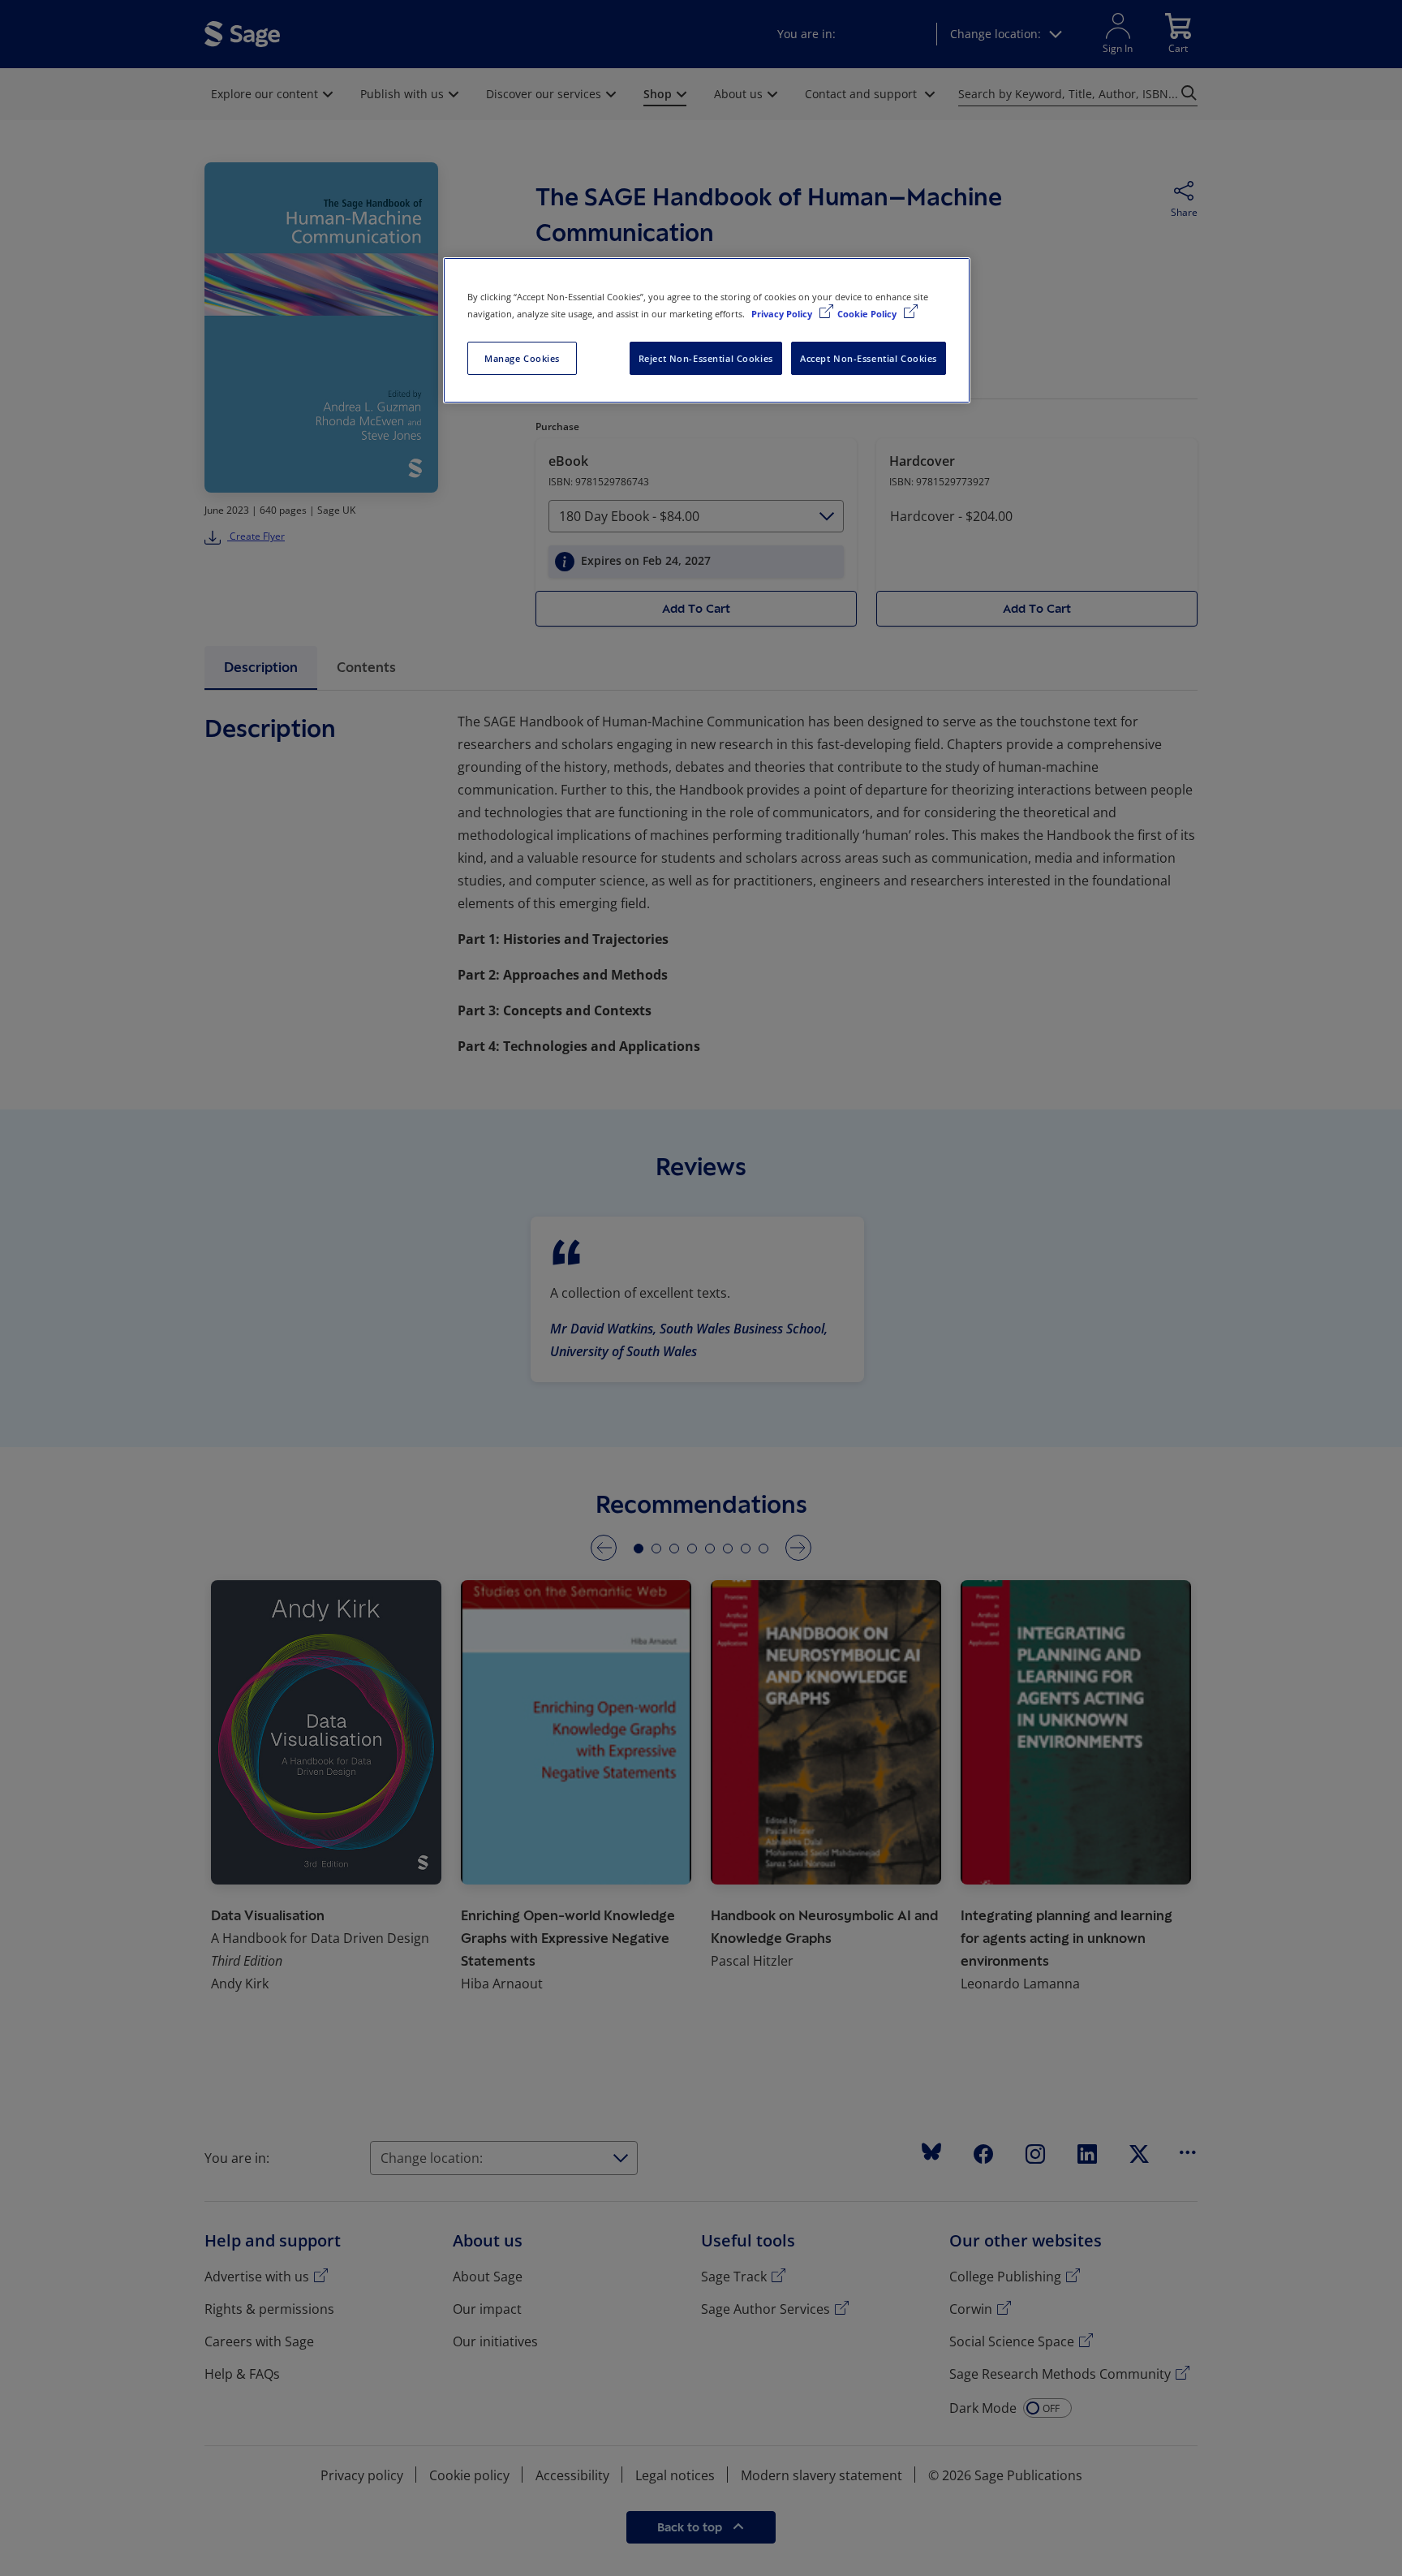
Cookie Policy (868, 314)
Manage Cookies (522, 358)
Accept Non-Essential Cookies (869, 358)
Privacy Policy (783, 314)
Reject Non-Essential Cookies (706, 358)
